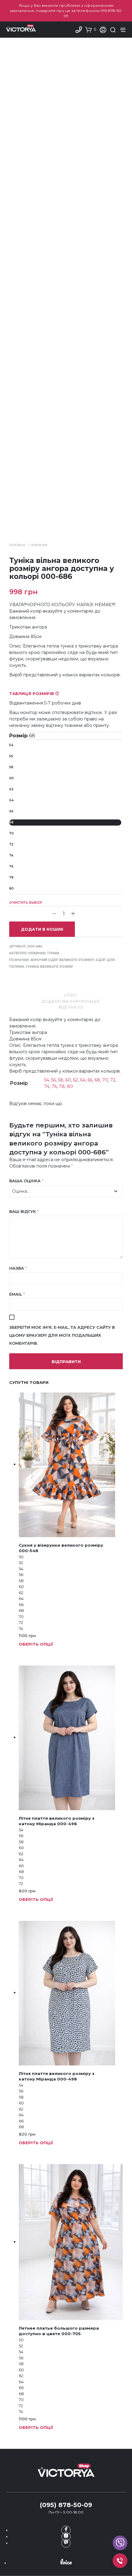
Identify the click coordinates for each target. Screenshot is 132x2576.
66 (11, 811)
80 (12, 889)
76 (11, 866)
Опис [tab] (71, 995)
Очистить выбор (26, 903)
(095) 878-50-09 (66, 2505)
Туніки (53, 953)
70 (12, 833)
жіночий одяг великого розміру (62, 960)
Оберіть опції (36, 1644)
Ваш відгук (24, 1211)
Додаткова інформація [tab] (71, 1001)
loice (66, 2562)
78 (11, 878)
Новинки (39, 545)
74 (11, 855)
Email (17, 1294)
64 (11, 800)
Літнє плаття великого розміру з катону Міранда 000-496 (56, 1821)
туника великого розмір (49, 967)
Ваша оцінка (26, 1181)
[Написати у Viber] (120, 2543)
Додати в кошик (42, 929)
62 (11, 789)
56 (11, 756)
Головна (17, 545)
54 (11, 745)
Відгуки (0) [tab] (71, 1007)
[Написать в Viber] (66, 2543)
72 (11, 844)
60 (12, 778)
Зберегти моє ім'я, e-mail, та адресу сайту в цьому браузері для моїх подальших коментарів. (62, 1335)
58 (11, 767)
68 (11, 822)
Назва (18, 1268)
